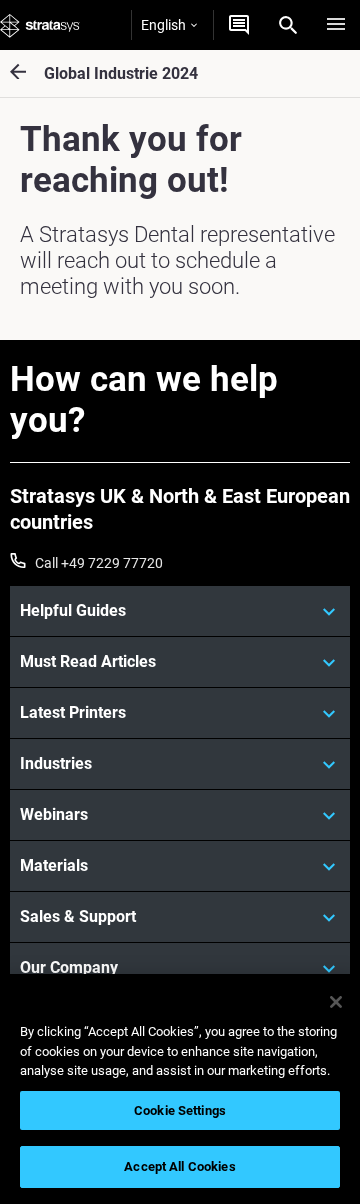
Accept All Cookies (179, 1166)
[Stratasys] (40, 25)
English (163, 25)
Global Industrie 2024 (121, 73)
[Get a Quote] (239, 25)
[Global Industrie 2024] (27, 73)
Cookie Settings (180, 1110)
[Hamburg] (336, 25)
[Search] (288, 25)
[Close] (336, 1002)
